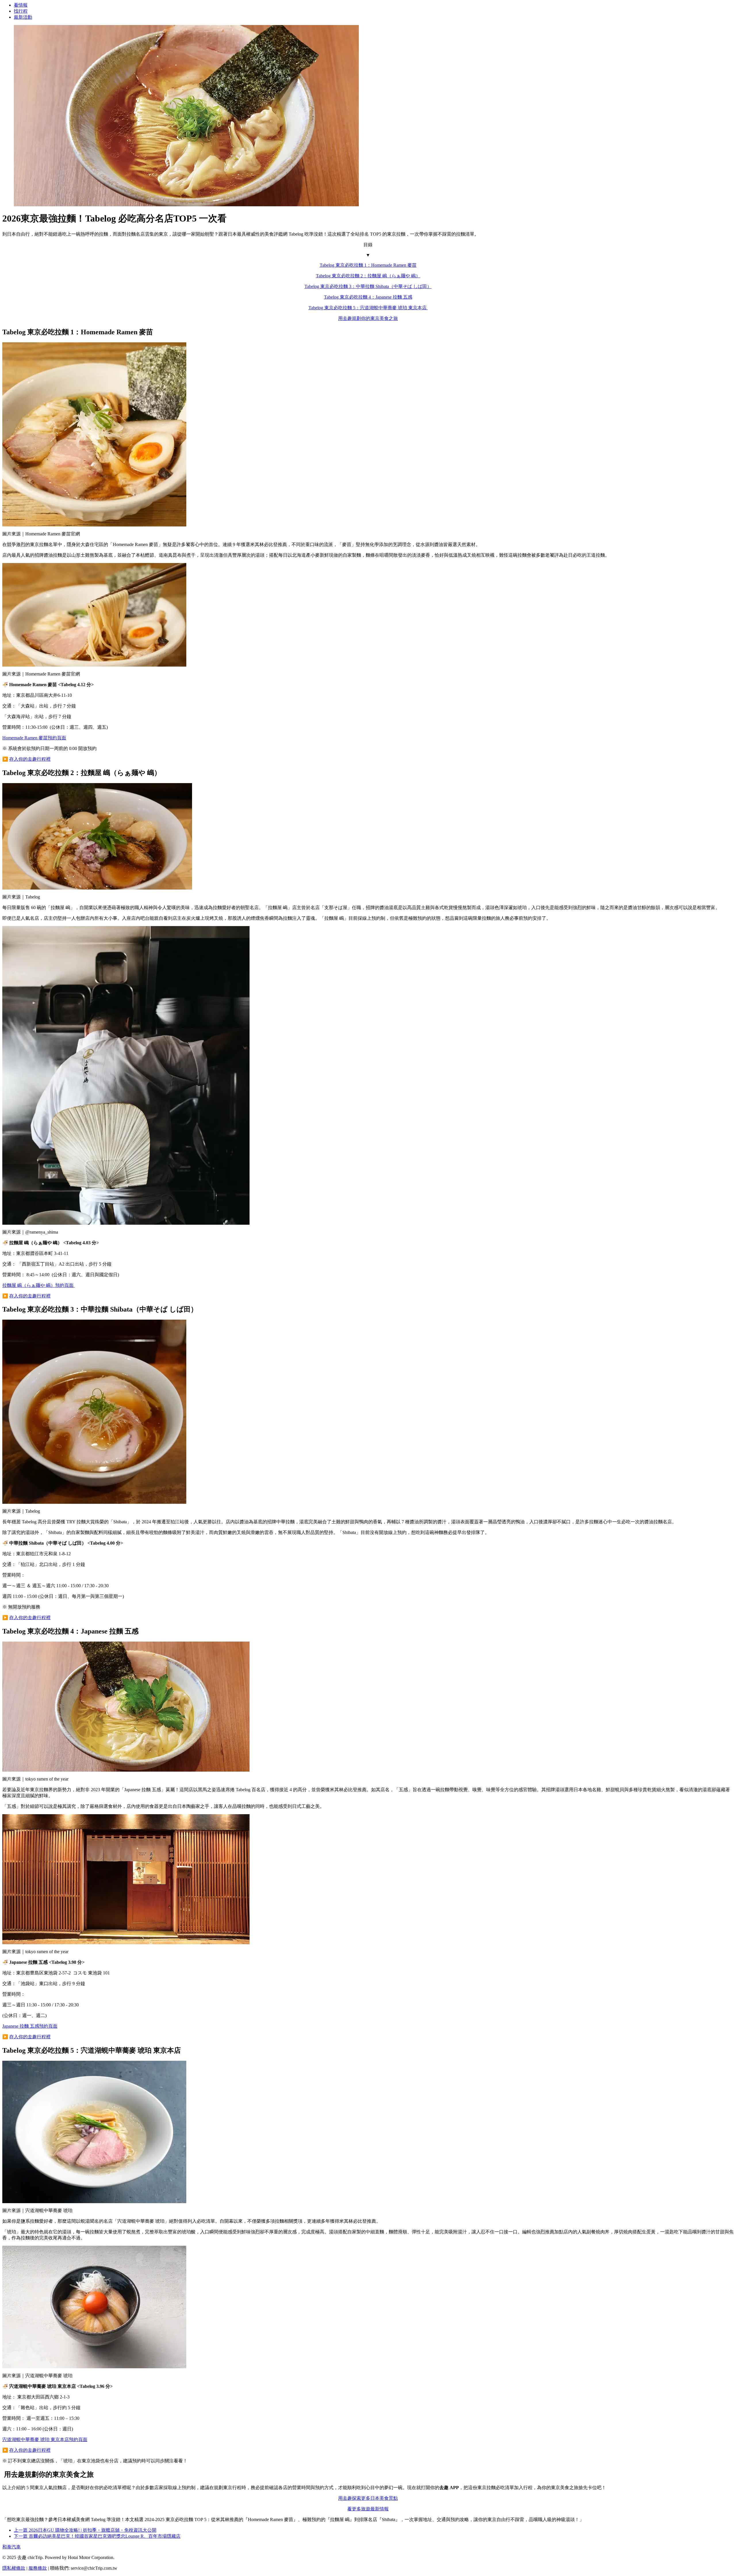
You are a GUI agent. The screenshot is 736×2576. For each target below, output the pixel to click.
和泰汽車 (11, 2547)
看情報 (21, 5)
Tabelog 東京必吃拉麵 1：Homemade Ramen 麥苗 (368, 265)
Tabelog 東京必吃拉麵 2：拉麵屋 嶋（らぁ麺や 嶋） (368, 276)
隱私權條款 (14, 2568)
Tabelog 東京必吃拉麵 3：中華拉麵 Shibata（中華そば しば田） (368, 286)
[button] (368, 250)
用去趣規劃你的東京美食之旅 (368, 318)
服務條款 (38, 2568)
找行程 (21, 11)
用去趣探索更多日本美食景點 (368, 2498)
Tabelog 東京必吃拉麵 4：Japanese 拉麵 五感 (368, 297)
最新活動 (23, 17)
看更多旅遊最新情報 (368, 2509)
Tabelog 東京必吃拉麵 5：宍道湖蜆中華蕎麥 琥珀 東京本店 (368, 308)
